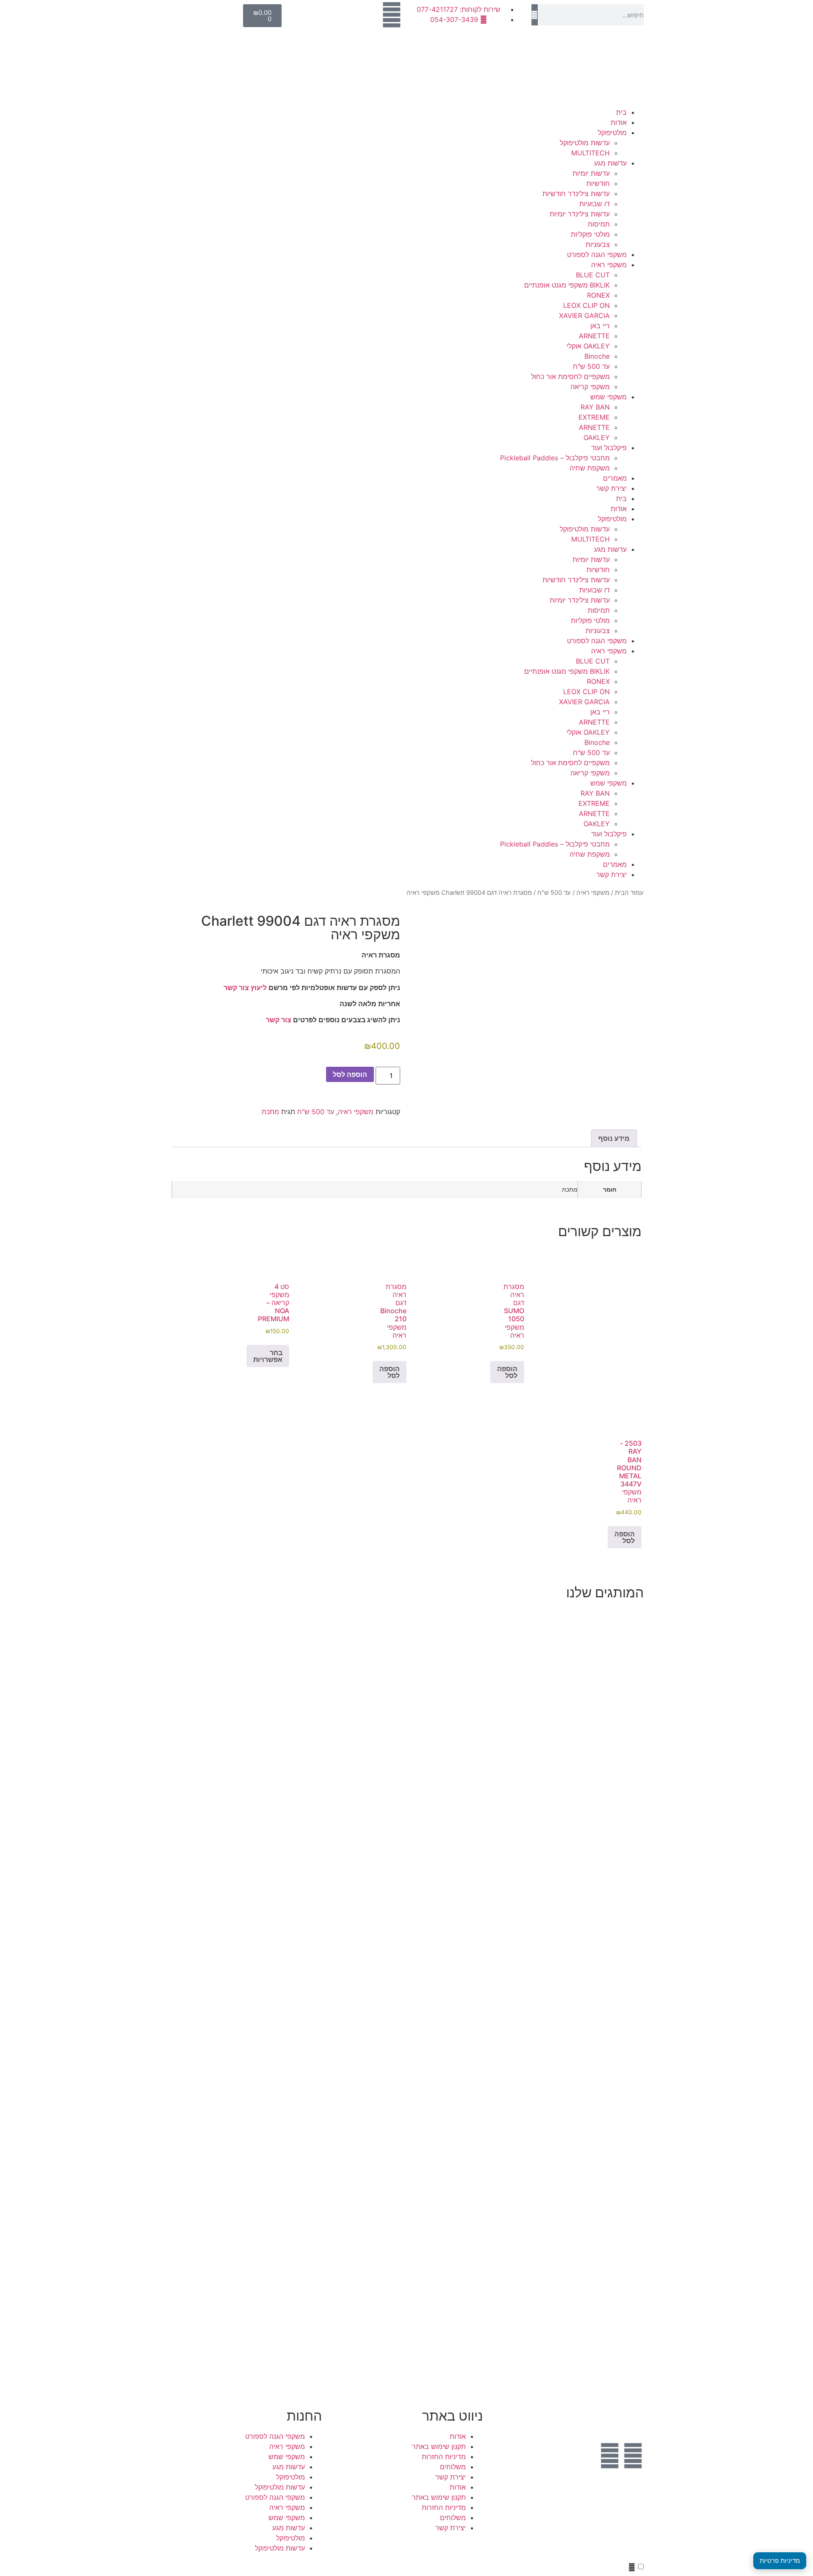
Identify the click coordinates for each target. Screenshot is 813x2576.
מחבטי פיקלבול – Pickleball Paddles (555, 458)
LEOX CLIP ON (586, 305)
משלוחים (453, 2467)
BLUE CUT (593, 275)
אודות (619, 122)
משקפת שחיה (590, 468)
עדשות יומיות (591, 173)
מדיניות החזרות (444, 2457)
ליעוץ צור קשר (245, 988)
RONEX (598, 295)
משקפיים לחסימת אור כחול (570, 376)
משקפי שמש (608, 397)
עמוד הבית (629, 893)
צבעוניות (598, 244)
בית (621, 112)
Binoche (597, 356)
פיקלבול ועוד (609, 448)
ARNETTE (594, 336)
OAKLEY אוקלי (588, 346)
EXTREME (594, 417)
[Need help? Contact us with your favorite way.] (632, 2567)
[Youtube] (610, 2456)
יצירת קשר (611, 488)
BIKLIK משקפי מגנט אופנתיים (567, 285)
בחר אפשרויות (268, 1356)
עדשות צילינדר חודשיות (576, 194)
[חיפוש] (535, 15)
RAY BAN (595, 407)
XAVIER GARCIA (584, 315)
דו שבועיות (595, 204)
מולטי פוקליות (590, 234)
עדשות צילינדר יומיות (580, 214)
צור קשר (279, 1020)
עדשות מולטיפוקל (585, 143)
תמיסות (599, 224)
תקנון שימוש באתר (439, 2446)
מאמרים (615, 478)
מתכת (270, 1112)
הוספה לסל (350, 1074)
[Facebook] (633, 2456)
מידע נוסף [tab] (614, 1138)
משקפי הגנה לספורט (597, 255)
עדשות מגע (610, 163)
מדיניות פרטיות (780, 2561)
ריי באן (600, 326)
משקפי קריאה (590, 387)
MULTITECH (590, 153)
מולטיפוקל (612, 133)
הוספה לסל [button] (507, 1372)
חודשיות (598, 183)
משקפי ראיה (609, 265)
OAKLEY (597, 437)
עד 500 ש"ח (591, 366)
